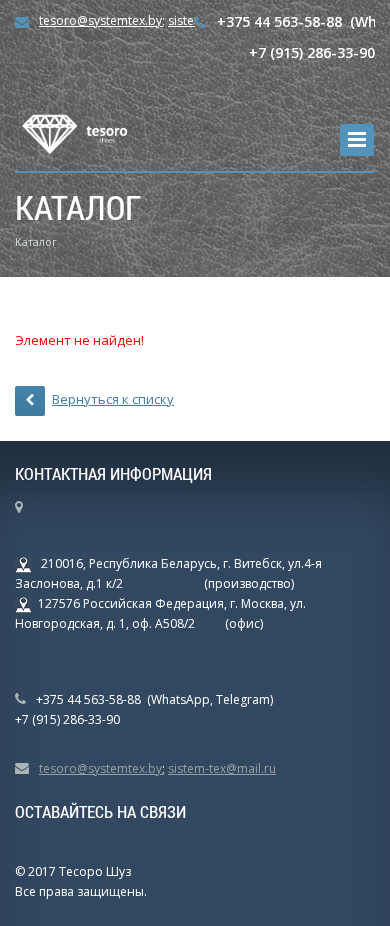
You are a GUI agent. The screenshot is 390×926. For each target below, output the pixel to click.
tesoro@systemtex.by (100, 20)
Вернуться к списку (113, 399)
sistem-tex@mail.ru (222, 768)
